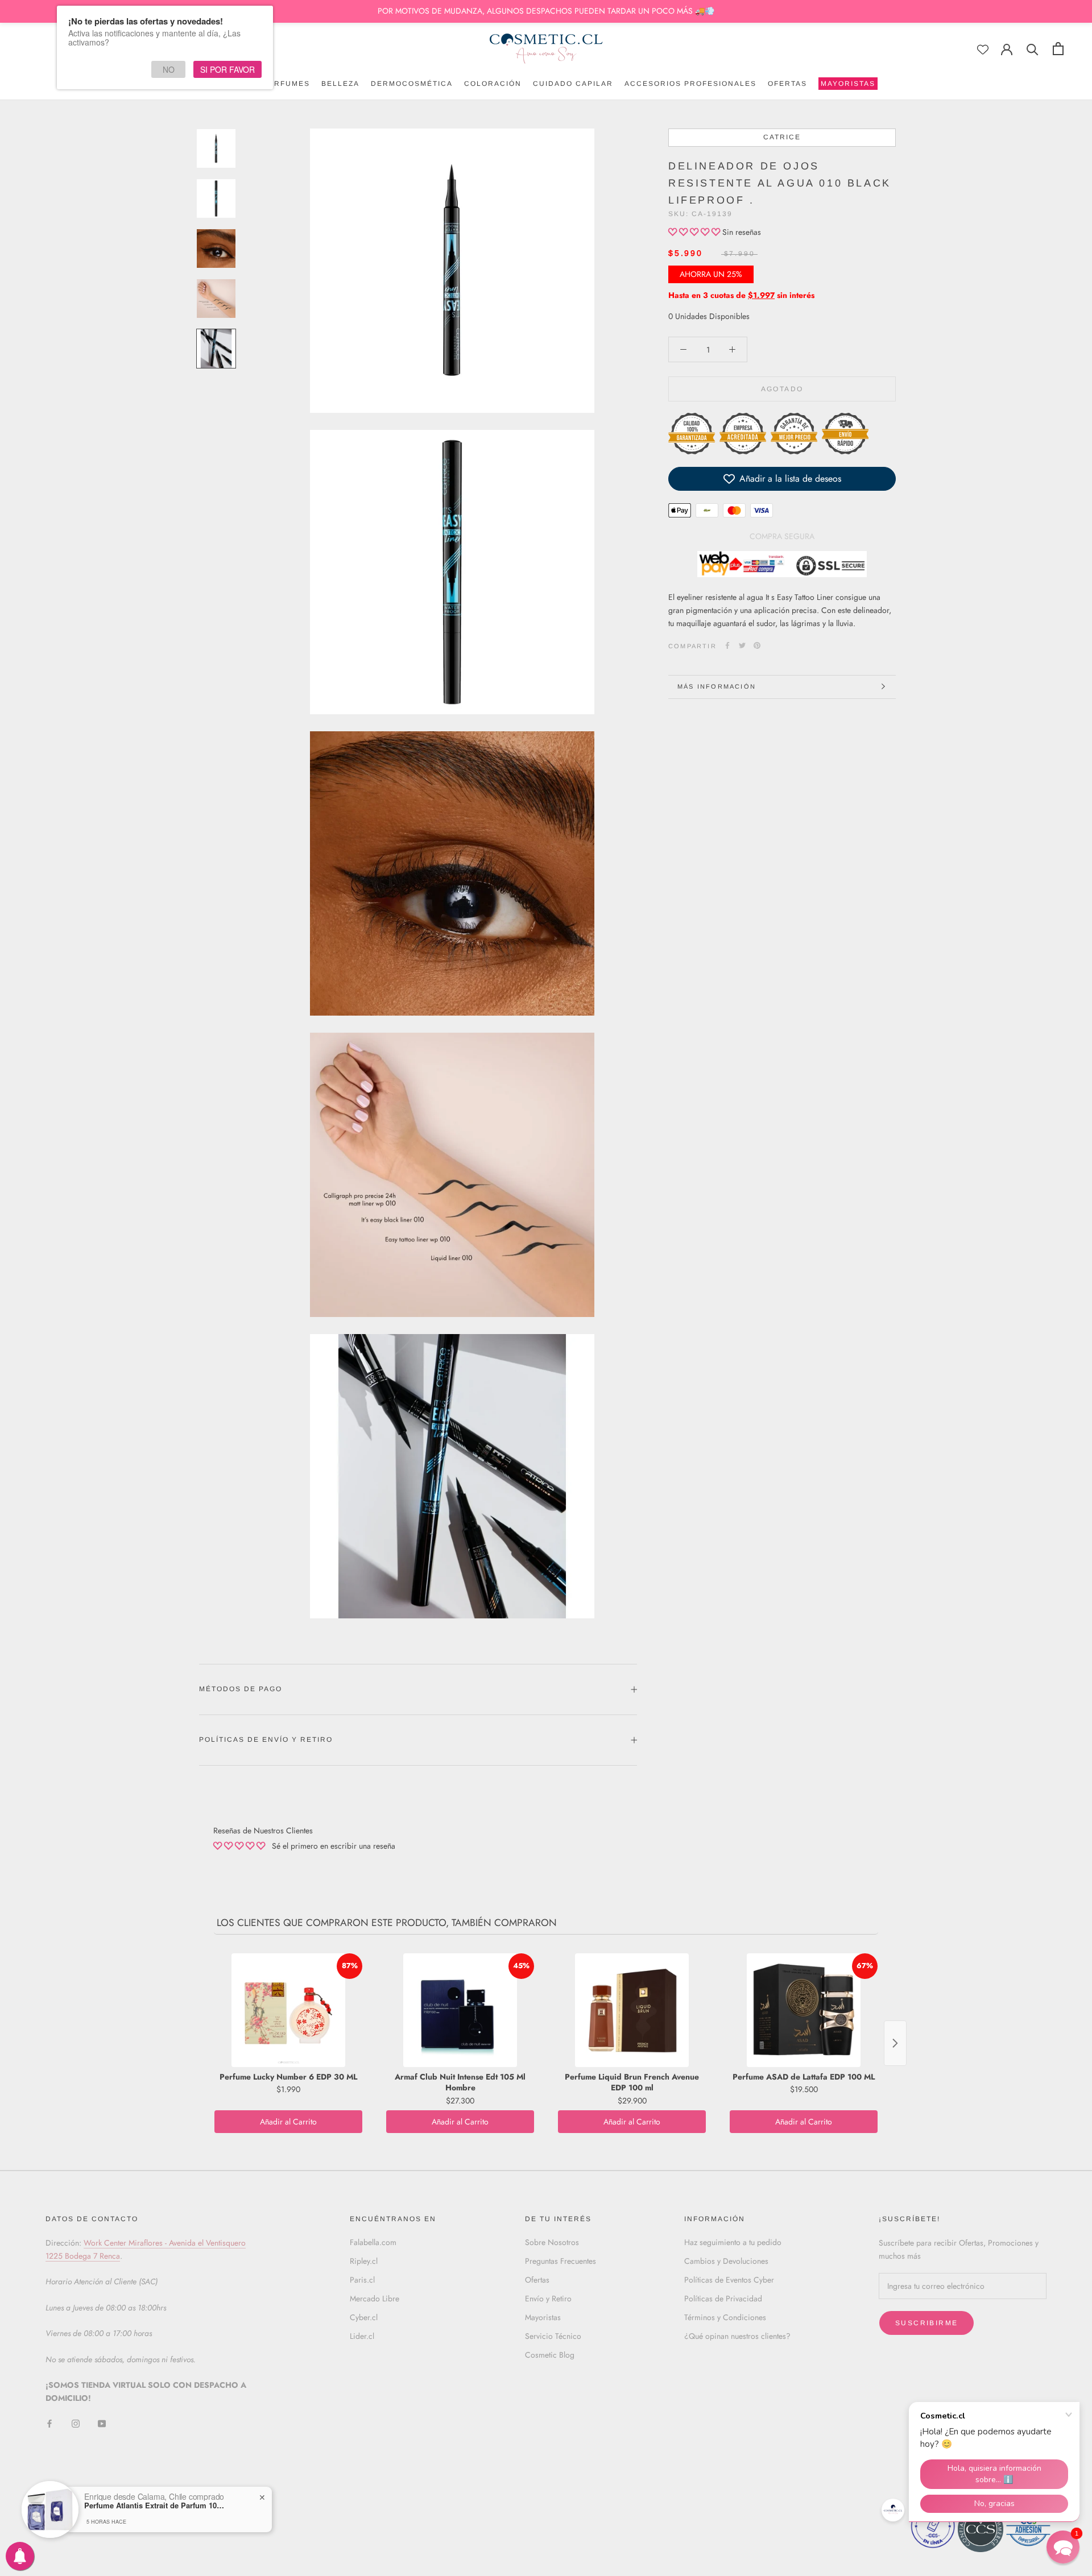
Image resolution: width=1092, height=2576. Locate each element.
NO (169, 69)
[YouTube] (102, 2423)
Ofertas (537, 2280)
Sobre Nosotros (552, 2242)
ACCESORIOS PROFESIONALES (690, 84)
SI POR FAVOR (227, 69)
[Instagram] (76, 2423)
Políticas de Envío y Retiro (266, 1740)
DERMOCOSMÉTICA (412, 84)
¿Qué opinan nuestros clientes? (737, 2336)
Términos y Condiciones (725, 2317)
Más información (717, 686)
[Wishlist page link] (983, 49)
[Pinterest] (757, 645)
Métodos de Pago (241, 1689)
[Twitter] (742, 645)
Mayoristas (543, 2317)
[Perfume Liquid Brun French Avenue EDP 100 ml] (632, 2010)
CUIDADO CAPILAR (573, 84)
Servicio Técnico (553, 2336)
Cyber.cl (364, 2317)
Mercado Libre (375, 2298)
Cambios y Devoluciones (726, 2261)
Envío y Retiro (548, 2298)
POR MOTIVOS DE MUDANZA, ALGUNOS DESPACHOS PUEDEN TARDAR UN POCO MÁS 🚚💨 (546, 11)
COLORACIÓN (493, 84)
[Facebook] (727, 645)
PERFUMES (286, 84)
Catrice (782, 137)
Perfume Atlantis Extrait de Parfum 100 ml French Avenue (155, 2505)
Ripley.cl (364, 2261)
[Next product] (895, 2043)
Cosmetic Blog (550, 2355)
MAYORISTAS (847, 85)
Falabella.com (373, 2242)
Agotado (782, 389)
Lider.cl (362, 2336)
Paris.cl (362, 2280)
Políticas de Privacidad (723, 2298)
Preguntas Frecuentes (561, 2261)
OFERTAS (787, 84)
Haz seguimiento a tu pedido (733, 2242)
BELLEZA (340, 84)
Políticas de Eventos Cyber (729, 2280)
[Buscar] (1033, 49)
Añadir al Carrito (288, 2122)
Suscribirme (926, 2323)
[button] (695, 232)
